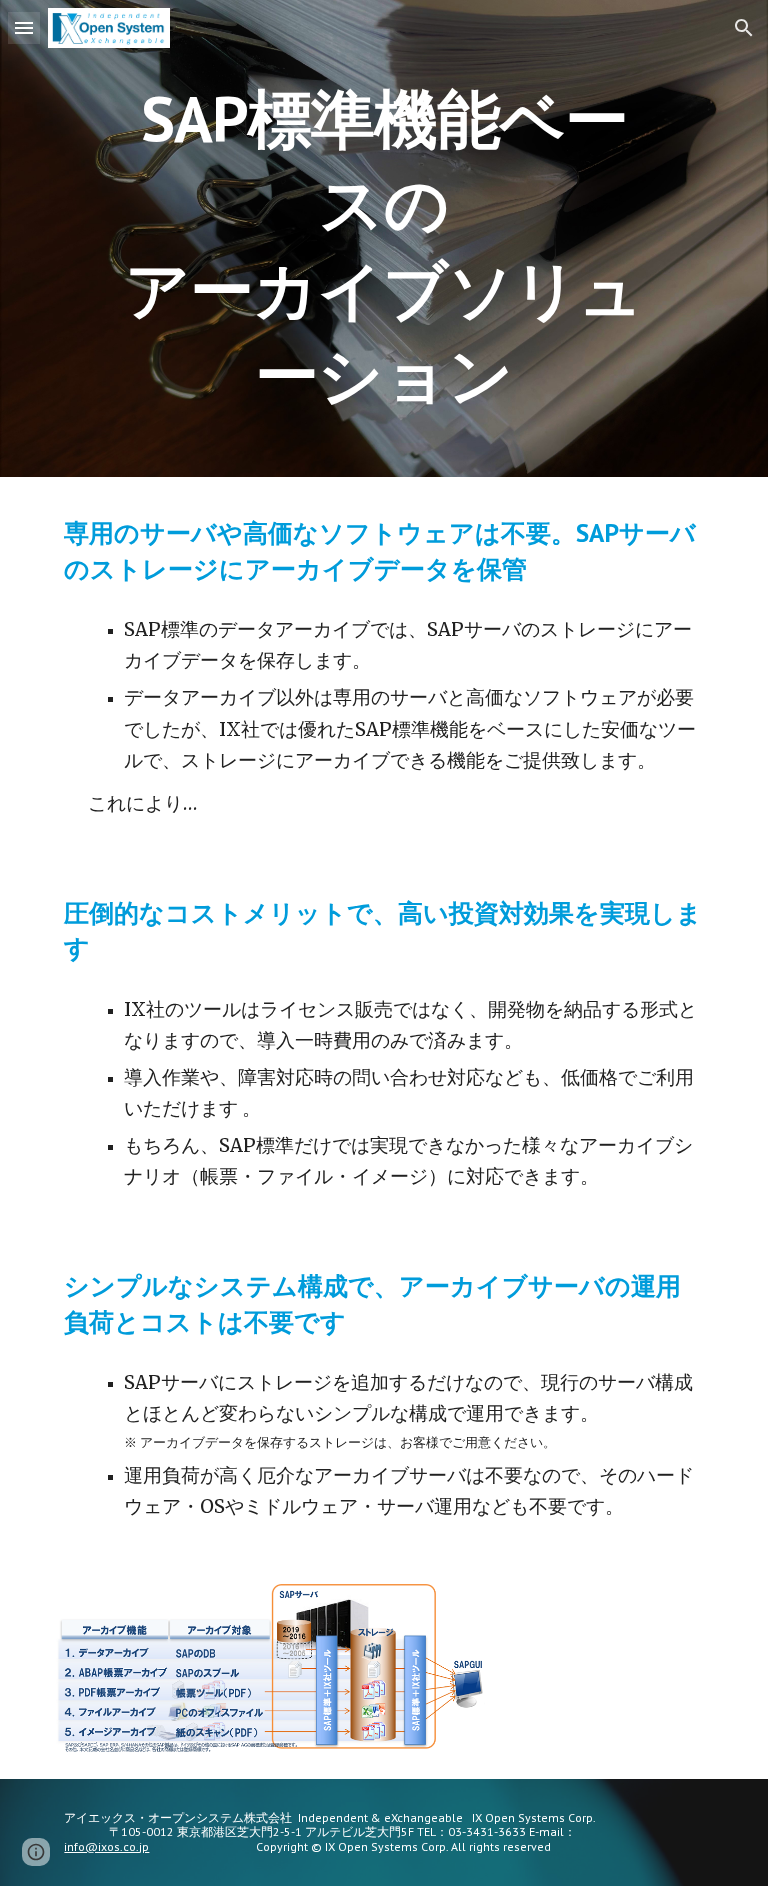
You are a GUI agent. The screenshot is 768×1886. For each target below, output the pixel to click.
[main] (383, 238)
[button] (24, 27)
